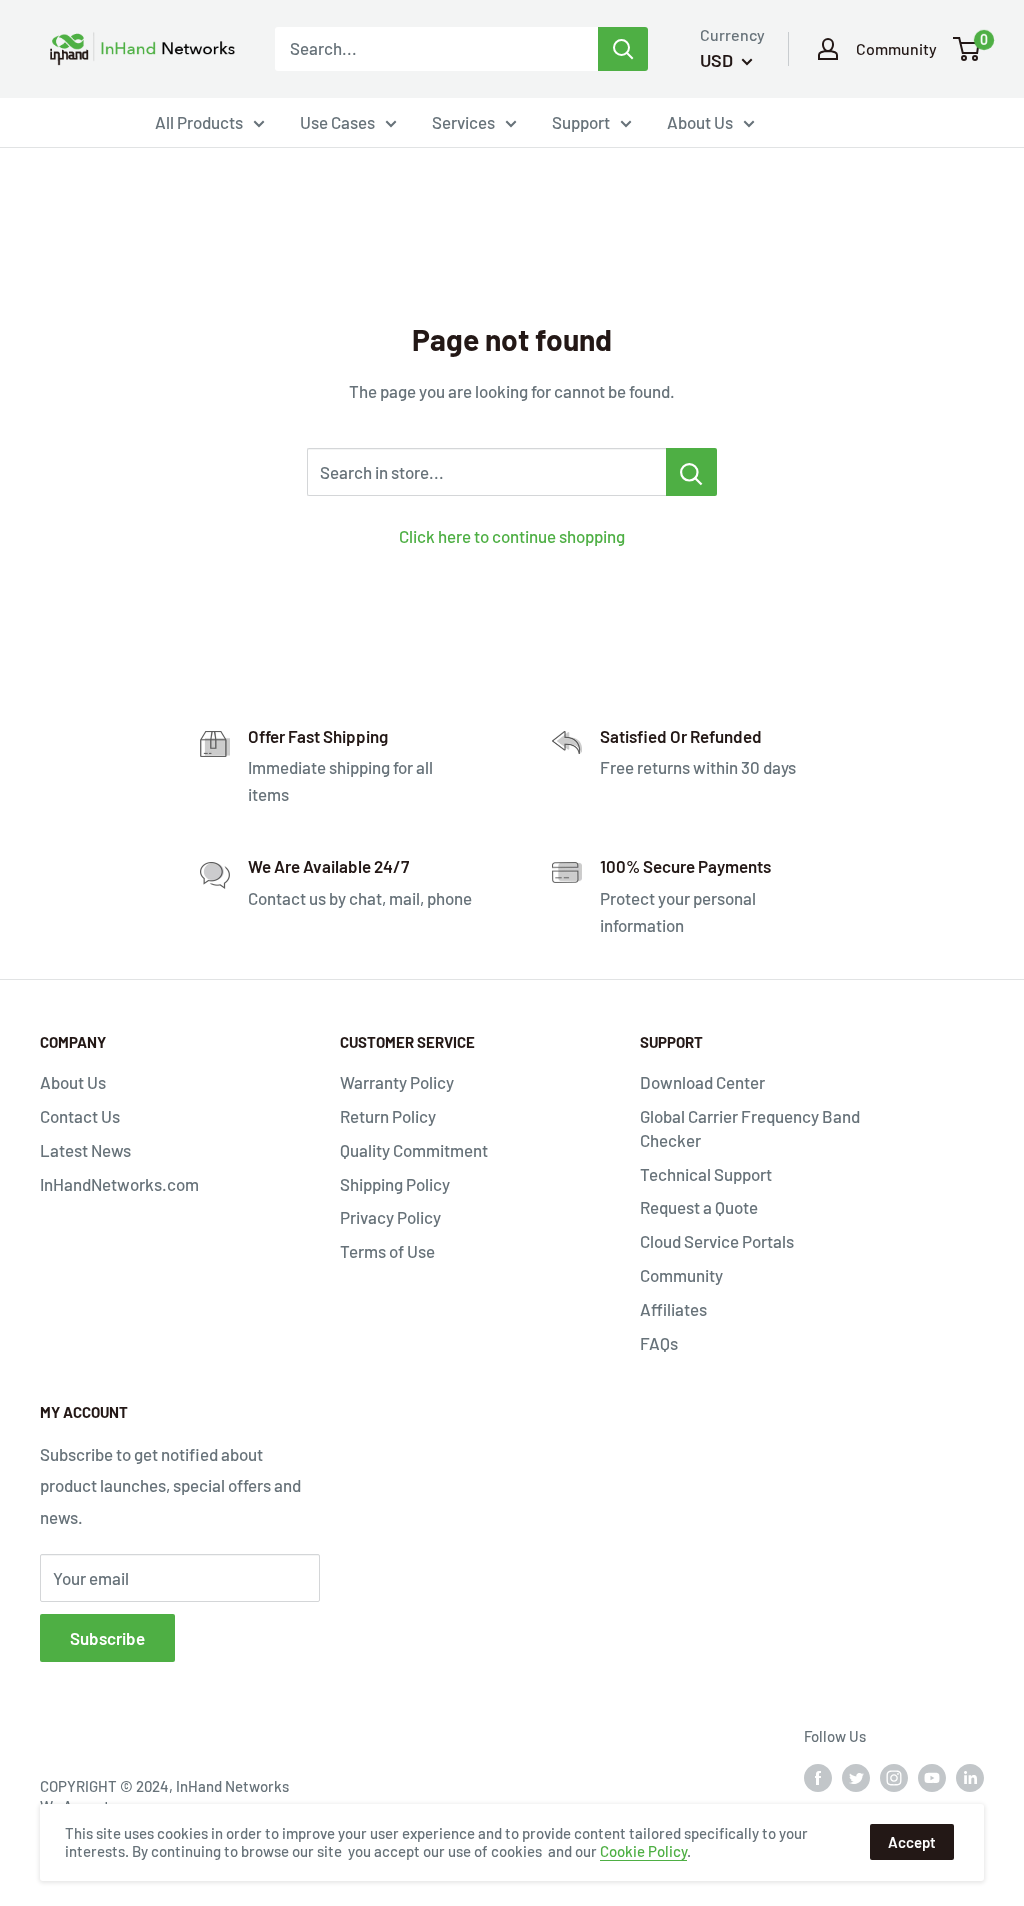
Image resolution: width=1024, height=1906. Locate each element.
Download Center (702, 1082)
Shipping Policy (395, 1184)
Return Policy (388, 1116)
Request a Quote (699, 1207)
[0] (967, 49)
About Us (73, 1082)
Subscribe (107, 1638)
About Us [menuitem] (700, 122)
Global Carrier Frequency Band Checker (750, 1128)
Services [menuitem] (463, 122)
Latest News (85, 1150)
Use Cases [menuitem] (337, 122)
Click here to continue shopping (512, 536)
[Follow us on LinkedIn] (970, 1777)
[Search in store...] (691, 472)
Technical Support (706, 1174)
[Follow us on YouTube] (932, 1777)
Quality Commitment (414, 1150)
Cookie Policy (643, 1851)
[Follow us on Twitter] (856, 1777)
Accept (912, 1842)
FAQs (659, 1343)
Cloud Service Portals (717, 1241)
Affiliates (673, 1309)
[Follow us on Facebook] (818, 1777)
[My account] (828, 49)
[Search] (623, 49)
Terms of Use (387, 1251)
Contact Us (80, 1116)
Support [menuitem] (581, 122)
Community (896, 48)
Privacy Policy (390, 1217)
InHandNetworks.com (119, 1184)
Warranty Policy (397, 1082)
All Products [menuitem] (199, 122)
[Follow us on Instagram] (894, 1777)
